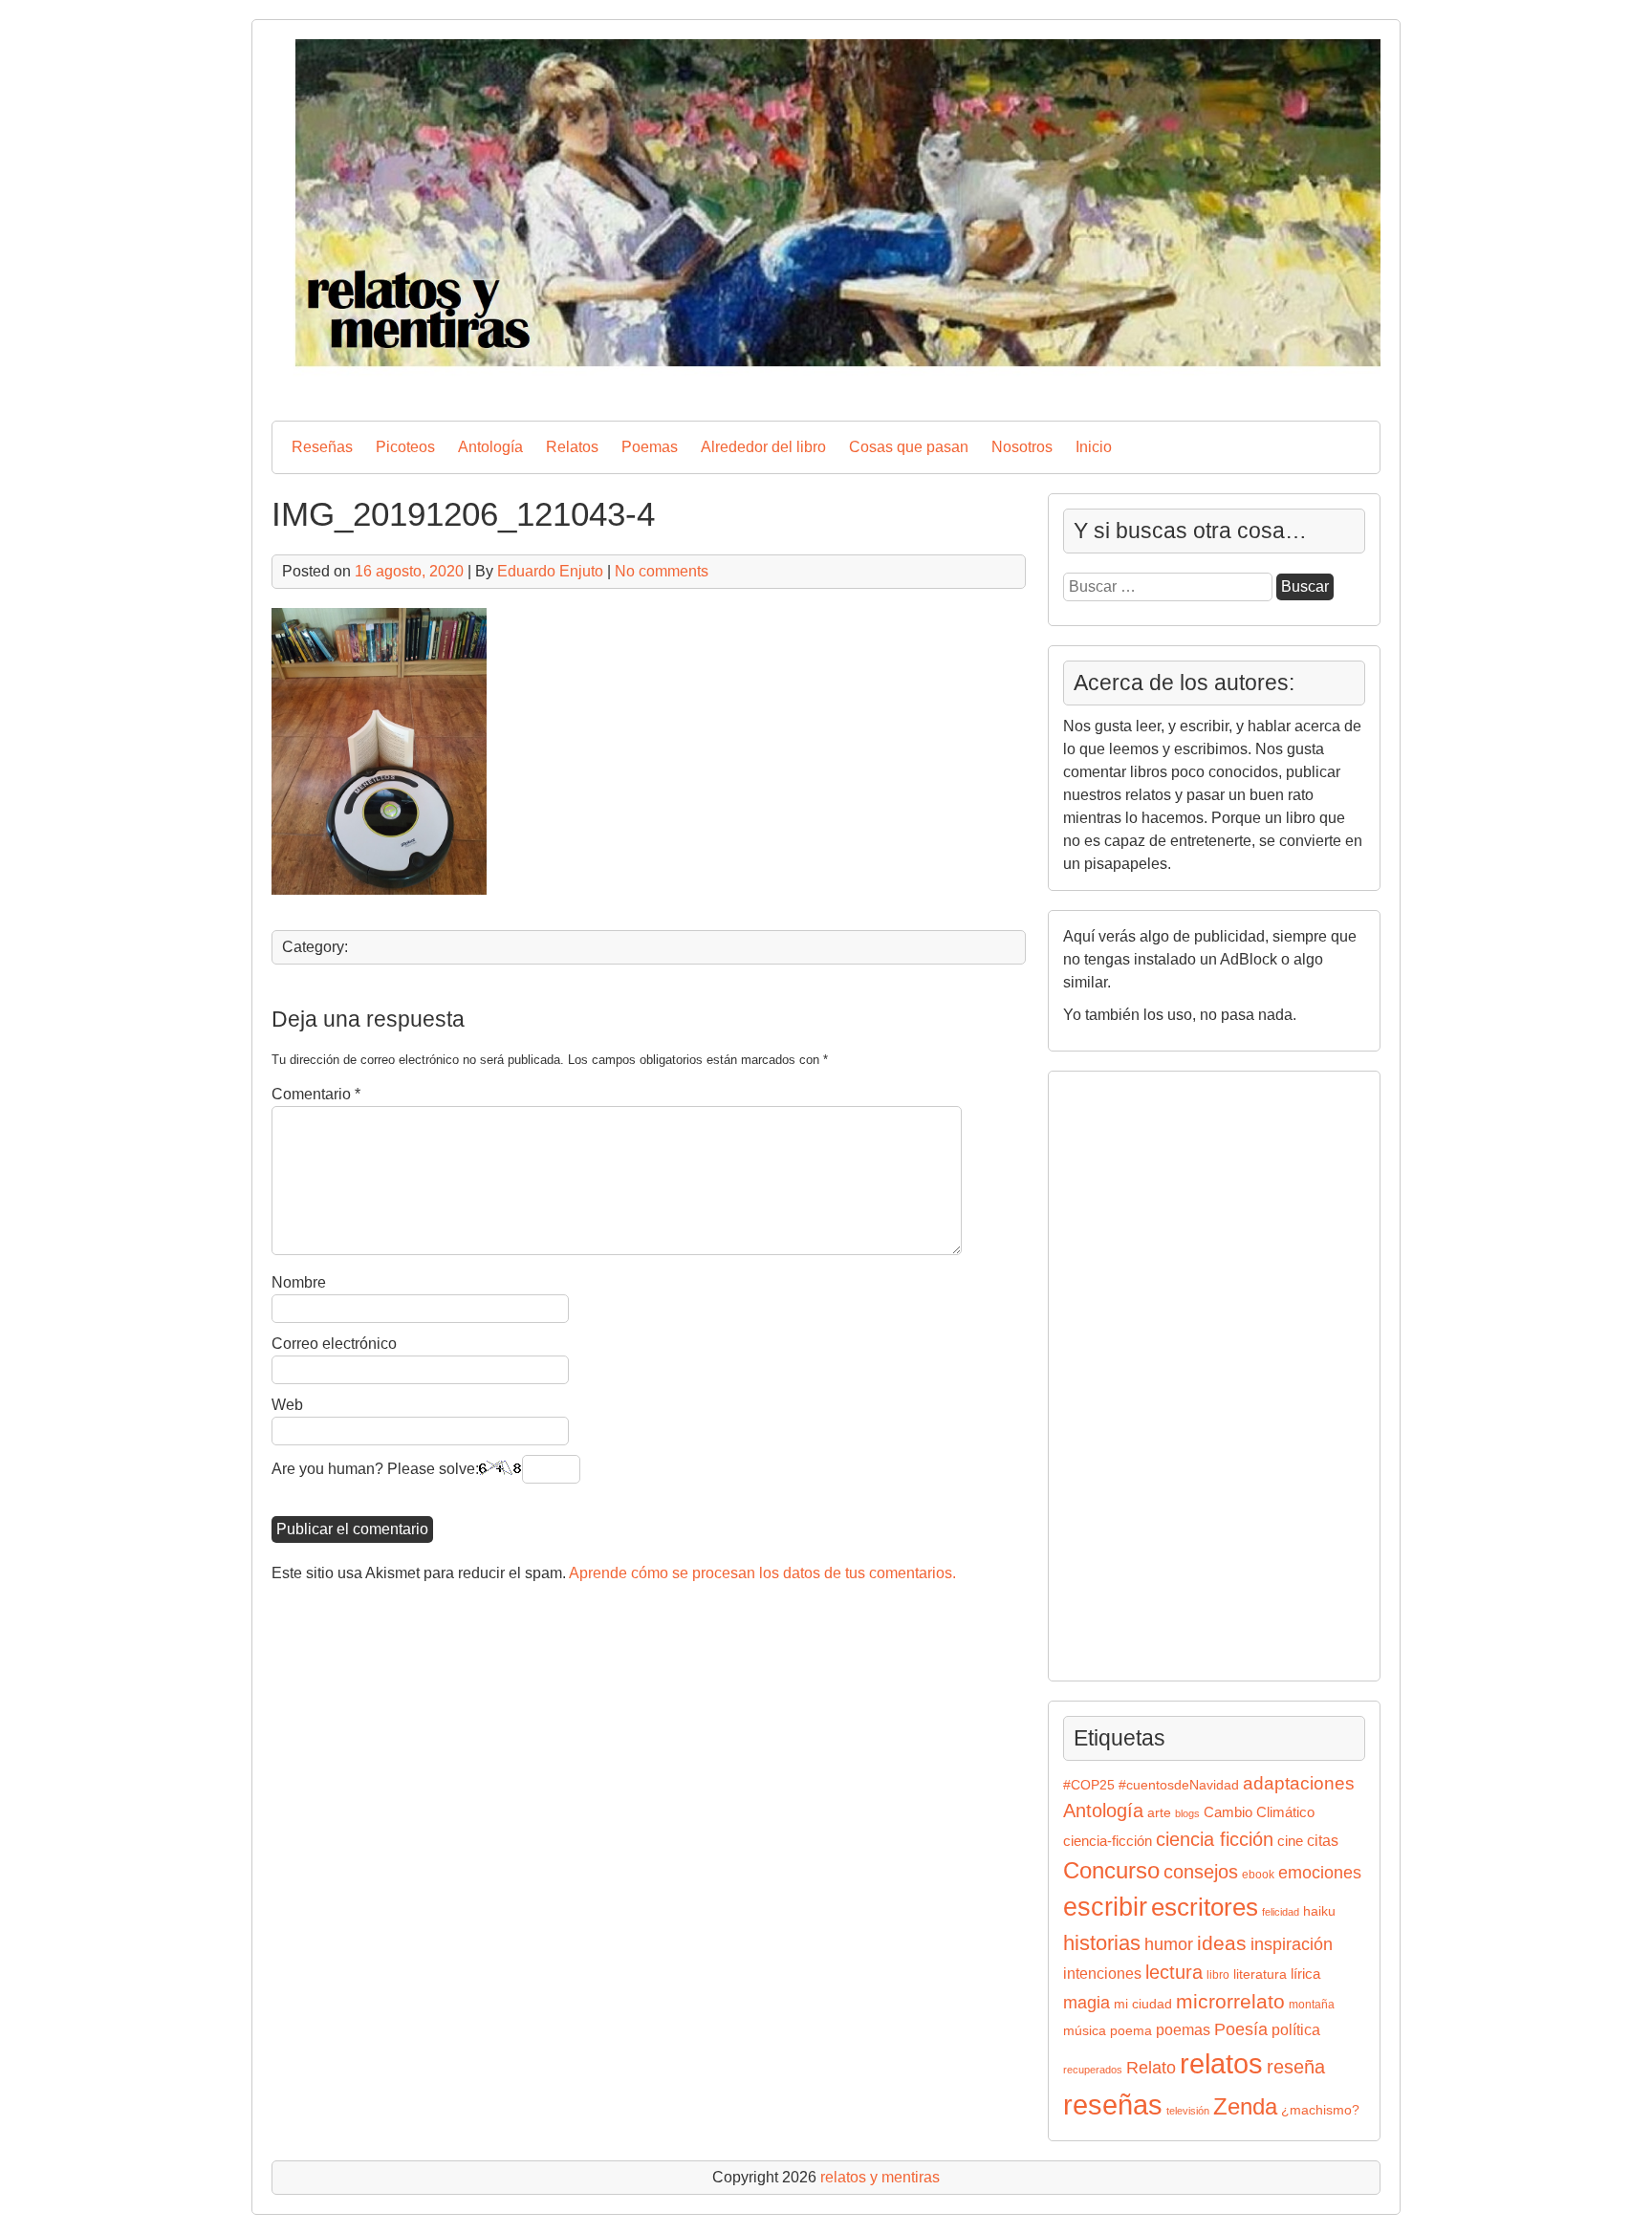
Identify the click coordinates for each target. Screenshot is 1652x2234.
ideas (1222, 1943)
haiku (1319, 1911)
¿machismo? (1320, 2110)
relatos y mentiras (880, 2177)
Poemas (650, 447)
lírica (1305, 1974)
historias (1102, 1943)
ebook (1258, 1875)
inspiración (1292, 1944)
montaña (1312, 2005)
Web (287, 1405)
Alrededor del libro (763, 447)
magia (1087, 2003)
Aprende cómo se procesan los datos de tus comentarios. (762, 1573)
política (1296, 2029)
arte (1159, 1813)
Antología (490, 447)
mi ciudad (1143, 2004)
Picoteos (405, 447)
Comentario (316, 1094)
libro (1218, 1975)
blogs (1187, 1813)
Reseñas (322, 447)
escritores (1205, 1907)
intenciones (1102, 1974)
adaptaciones (1299, 1783)
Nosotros (1022, 447)
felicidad (1281, 1912)
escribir (1105, 1907)
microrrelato (1230, 2001)
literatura (1260, 1974)
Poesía (1241, 2029)
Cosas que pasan (909, 447)
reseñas (1113, 2105)
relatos (1221, 2063)
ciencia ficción (1215, 1839)
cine (1290, 1841)
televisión (1188, 2111)
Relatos (572, 447)
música (1085, 2031)
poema (1131, 2031)
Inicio (1094, 447)
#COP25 (1089, 1785)
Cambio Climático (1259, 1812)
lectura (1174, 1972)
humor (1169, 1944)
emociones (1320, 1873)
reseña (1296, 2067)
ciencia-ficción (1108, 1841)
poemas (1183, 2029)
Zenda (1245, 2106)
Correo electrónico (334, 1344)
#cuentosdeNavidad (1179, 1785)
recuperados (1093, 2070)
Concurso (1111, 1870)
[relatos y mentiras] (826, 390)
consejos (1201, 1872)
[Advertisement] (1120, 1373)
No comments (662, 571)
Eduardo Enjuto (550, 571)
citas (1323, 1841)
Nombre (299, 1282)
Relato (1151, 2068)
